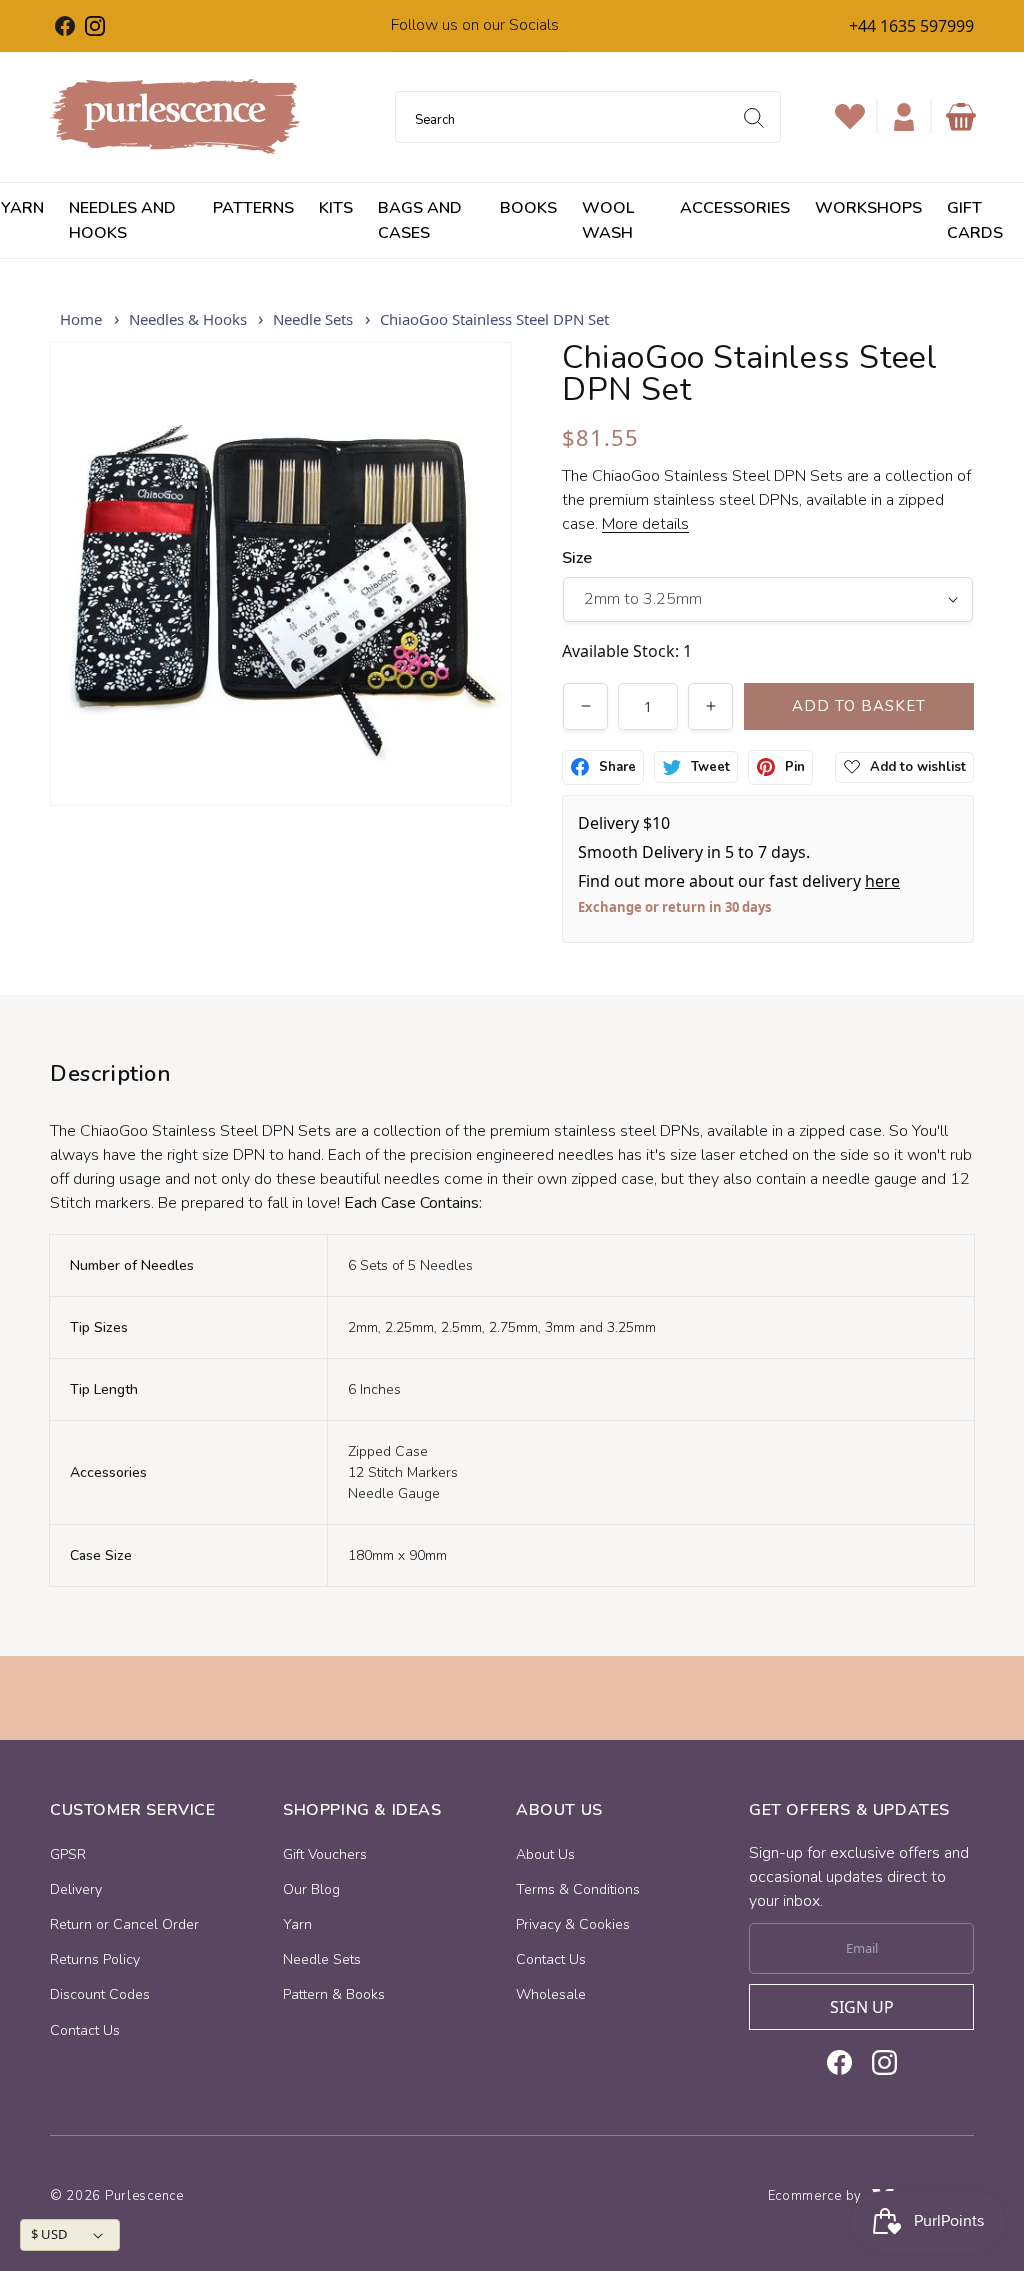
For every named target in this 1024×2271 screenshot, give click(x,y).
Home (81, 319)
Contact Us (85, 2030)
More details (645, 524)
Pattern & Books (334, 1994)
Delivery (76, 1889)
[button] (961, 117)
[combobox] (588, 117)
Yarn (297, 1924)
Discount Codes (100, 1994)
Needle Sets (313, 319)
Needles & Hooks (188, 319)
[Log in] (904, 117)
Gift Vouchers (325, 1854)
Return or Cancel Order (124, 1924)
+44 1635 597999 (911, 26)
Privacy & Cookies (573, 1924)
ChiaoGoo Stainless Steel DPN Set (494, 319)
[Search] (754, 118)
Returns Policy (95, 1959)
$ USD (49, 2234)
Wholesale (551, 1994)
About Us (545, 1854)
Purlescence (144, 2196)
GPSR (68, 1854)
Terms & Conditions (578, 1889)
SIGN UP (862, 2007)
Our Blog (311, 1889)
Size (577, 558)
